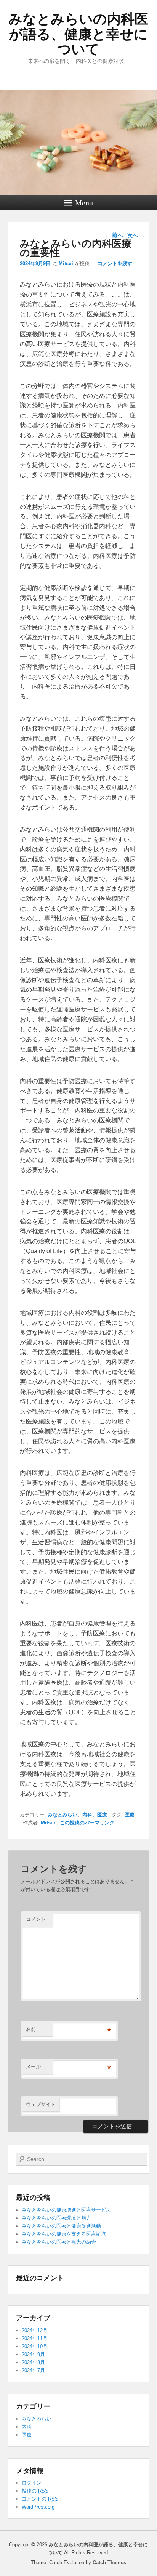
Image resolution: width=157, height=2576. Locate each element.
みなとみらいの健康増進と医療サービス (66, 2210)
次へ (136, 235)
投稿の (35, 2491)
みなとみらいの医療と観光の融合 (59, 2242)
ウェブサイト (41, 2104)
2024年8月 (33, 2362)
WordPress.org (38, 2507)
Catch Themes (109, 2562)
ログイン (32, 2483)
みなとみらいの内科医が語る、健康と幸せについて (78, 34)
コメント (36, 1919)
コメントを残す (115, 264)
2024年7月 (33, 2370)
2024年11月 (35, 2338)
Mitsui (66, 264)
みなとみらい (62, 1815)
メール (33, 2067)
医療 (102, 1815)
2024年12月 (35, 2330)
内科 (87, 1815)
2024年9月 (33, 2354)
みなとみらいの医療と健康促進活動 (61, 2226)
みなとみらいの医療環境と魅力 (56, 2218)
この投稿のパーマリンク (87, 1823)
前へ (114, 235)
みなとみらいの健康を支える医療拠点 (64, 2234)
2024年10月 (35, 2346)
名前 (31, 2029)
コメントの (40, 2499)
